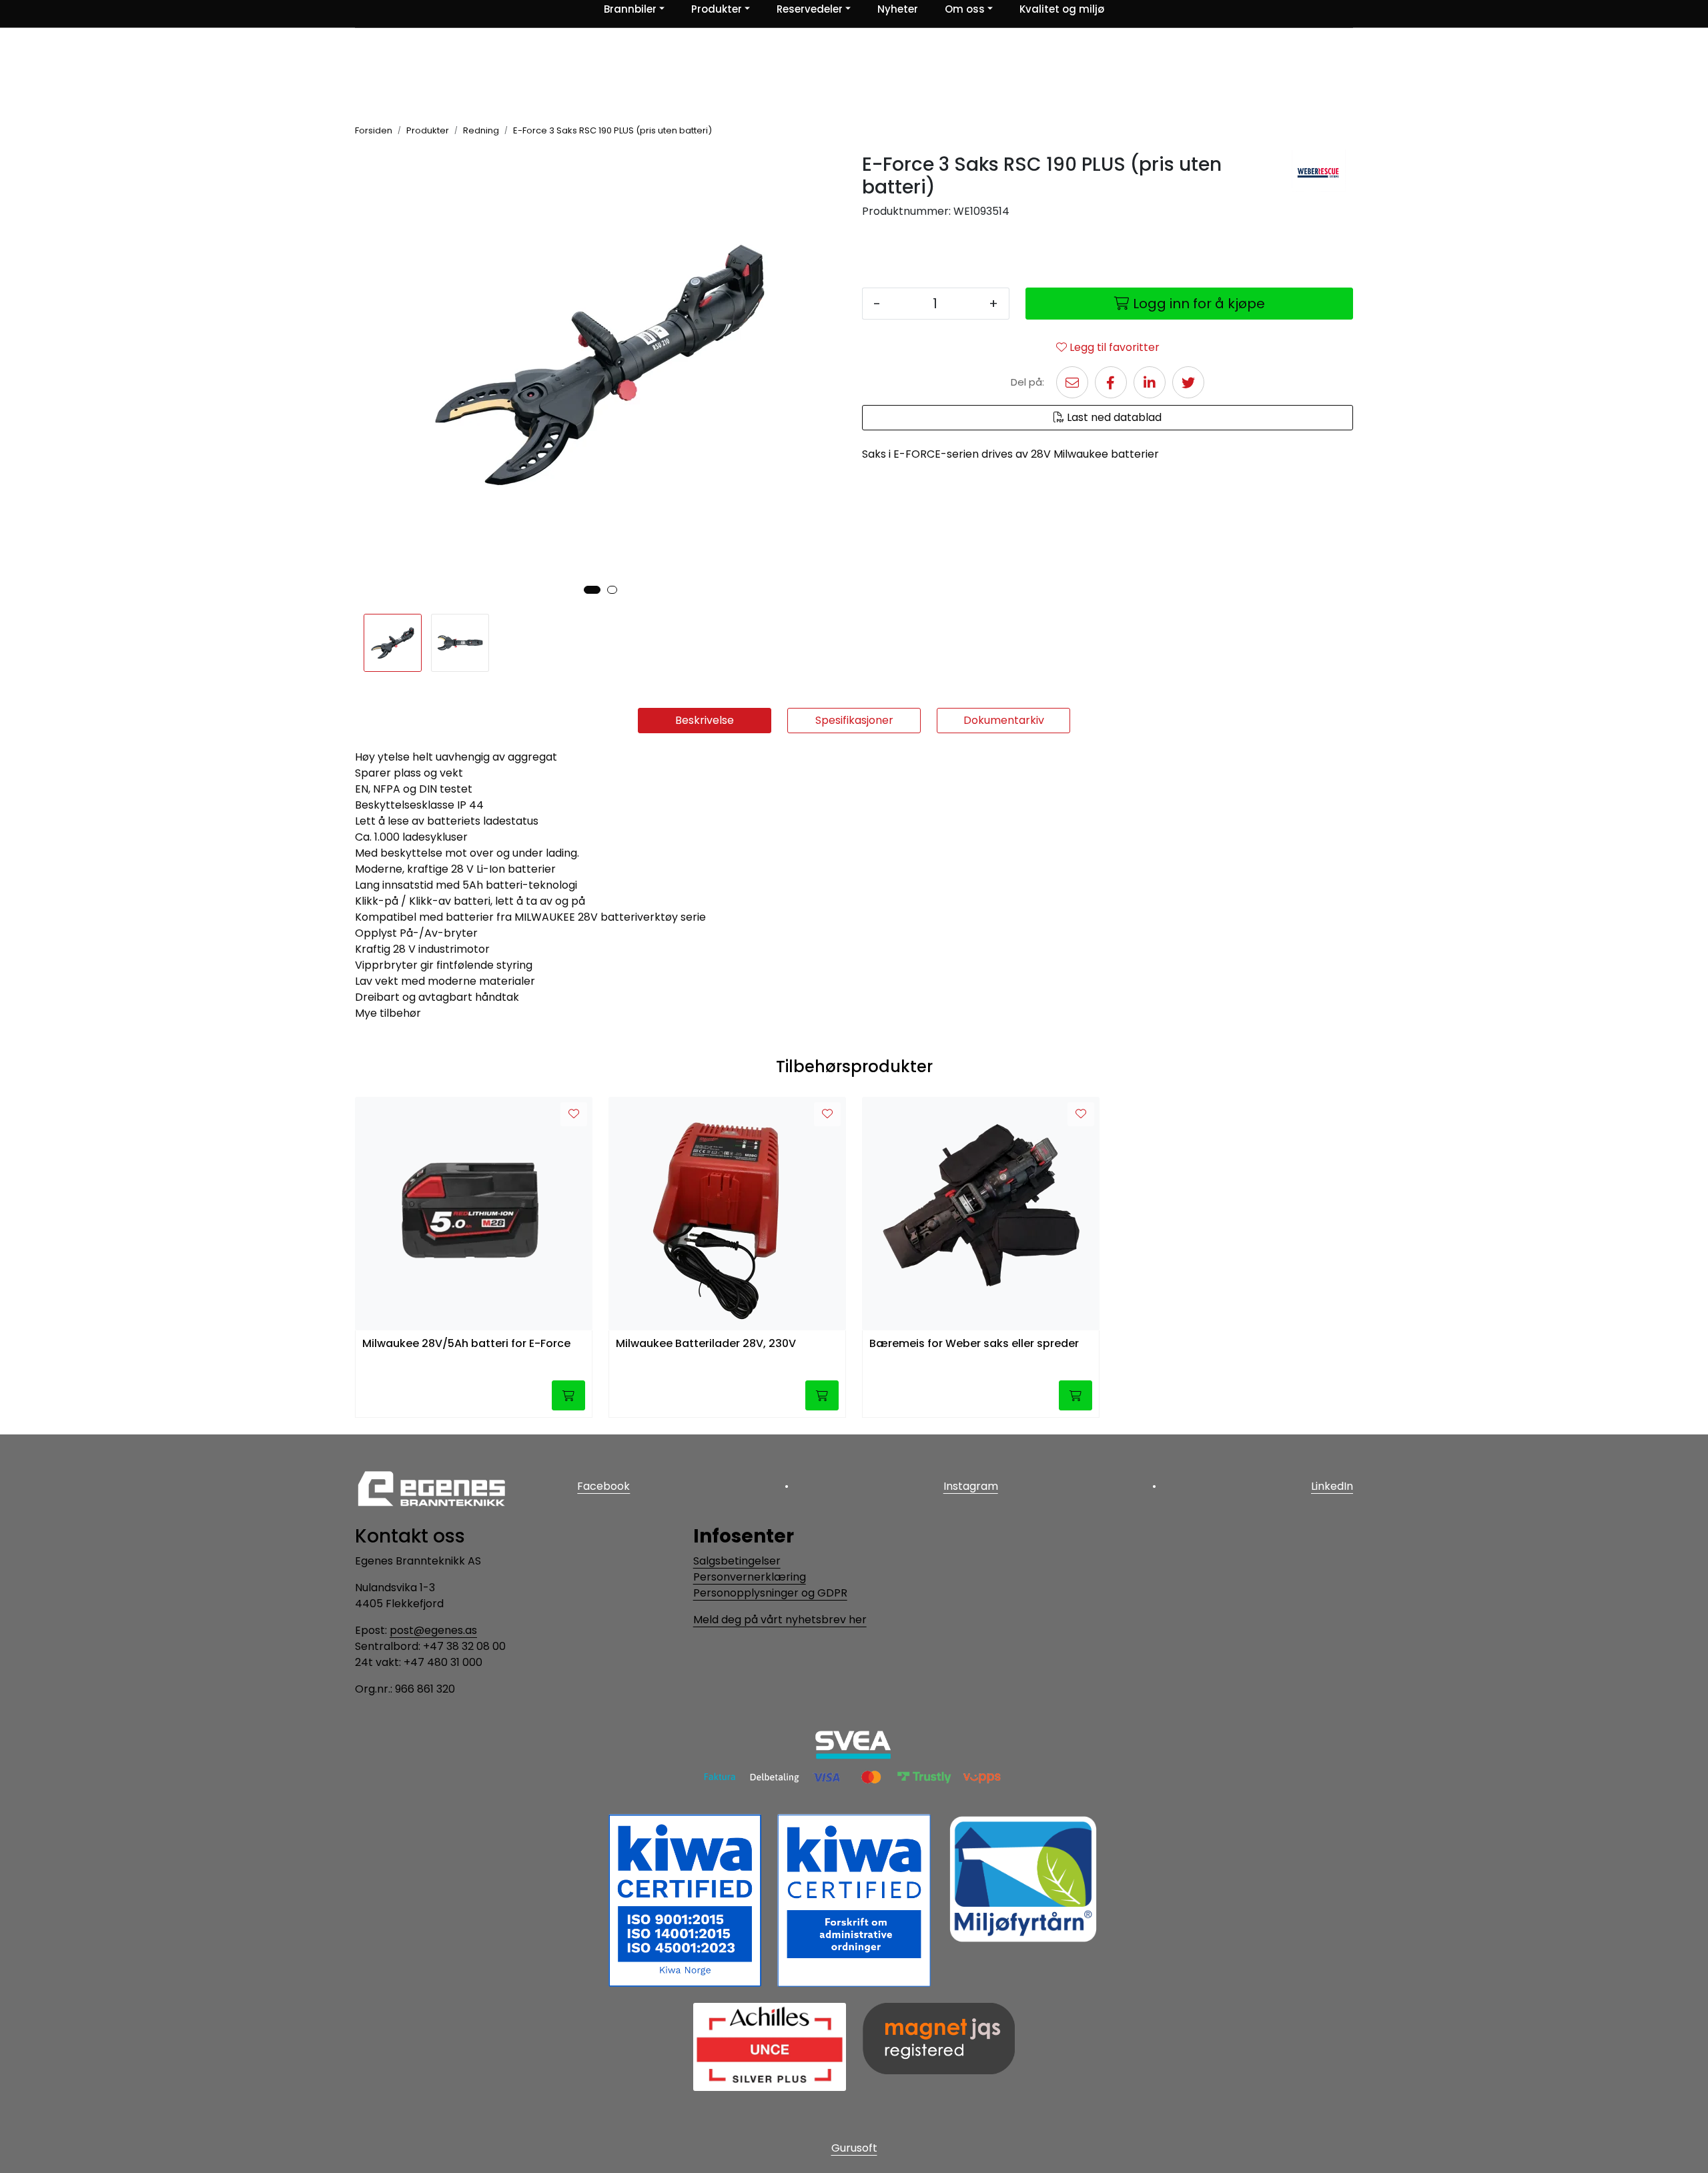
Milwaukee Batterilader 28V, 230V (706, 1344)
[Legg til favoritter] (574, 1114)
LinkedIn (1332, 1486)
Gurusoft (854, 2148)
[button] (592, 590)
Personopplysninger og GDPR (770, 1593)
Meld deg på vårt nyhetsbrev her (780, 1620)
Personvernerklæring (750, 1577)
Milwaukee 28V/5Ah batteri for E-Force (466, 1344)
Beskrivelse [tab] (705, 720)
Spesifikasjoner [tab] (854, 720)
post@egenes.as (433, 1630)
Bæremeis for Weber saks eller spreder (974, 1344)
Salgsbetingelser (737, 1561)
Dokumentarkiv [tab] (1004, 720)
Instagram (971, 1486)
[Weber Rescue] (1319, 171)
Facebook (603, 1486)
